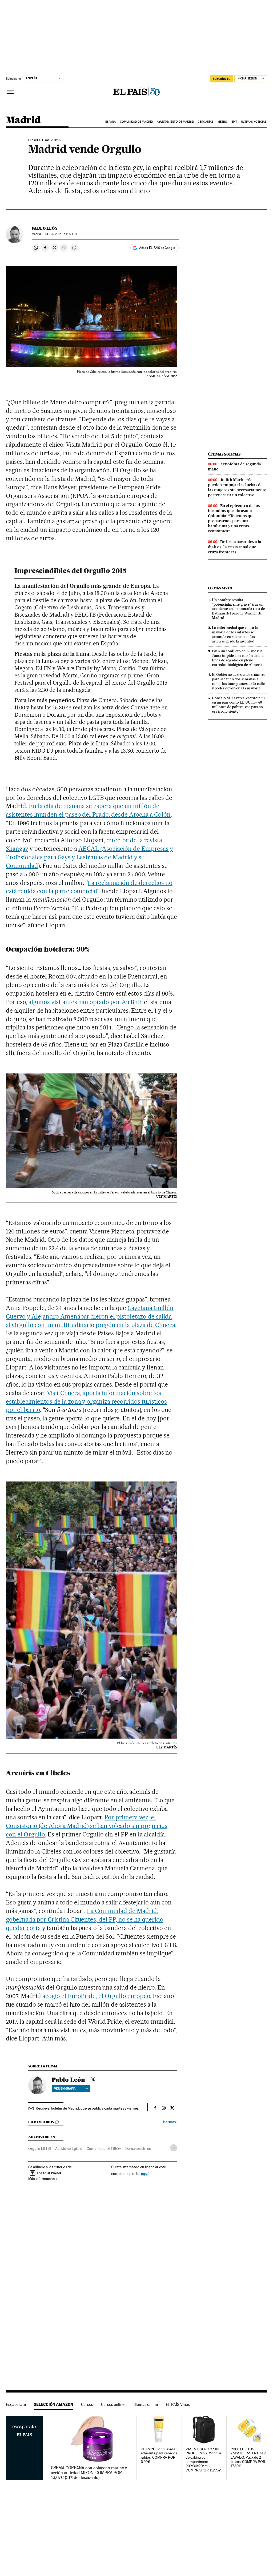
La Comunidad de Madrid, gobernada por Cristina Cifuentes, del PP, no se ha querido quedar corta (85, 1919)
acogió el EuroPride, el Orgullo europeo (96, 1996)
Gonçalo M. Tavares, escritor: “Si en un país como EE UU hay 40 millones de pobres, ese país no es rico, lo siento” (239, 705)
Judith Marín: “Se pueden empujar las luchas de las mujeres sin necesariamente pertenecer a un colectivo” (237, 487)
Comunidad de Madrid (136, 122)
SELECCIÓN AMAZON (53, 2404)
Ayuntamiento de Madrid (175, 122)
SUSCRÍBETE (222, 79)
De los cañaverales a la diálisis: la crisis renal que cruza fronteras (235, 547)
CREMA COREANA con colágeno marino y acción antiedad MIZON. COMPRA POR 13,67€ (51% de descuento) (89, 2473)
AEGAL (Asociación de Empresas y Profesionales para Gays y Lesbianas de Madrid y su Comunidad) (89, 857)
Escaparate (16, 2404)
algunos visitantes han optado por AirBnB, (86, 1002)
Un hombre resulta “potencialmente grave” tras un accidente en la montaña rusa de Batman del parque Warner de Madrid (238, 609)
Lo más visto (220, 588)
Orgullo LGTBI (40, 2148)
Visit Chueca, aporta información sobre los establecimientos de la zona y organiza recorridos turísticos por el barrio (86, 1401)
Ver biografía (65, 2088)
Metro (222, 122)
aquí (145, 2173)
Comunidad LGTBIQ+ (104, 2148)
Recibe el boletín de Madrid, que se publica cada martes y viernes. (87, 2108)
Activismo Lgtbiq (69, 2148)
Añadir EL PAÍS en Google (157, 248)
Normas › (170, 2122)
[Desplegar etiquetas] (174, 2148)
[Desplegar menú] (10, 92)
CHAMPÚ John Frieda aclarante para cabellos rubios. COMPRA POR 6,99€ (159, 2456)
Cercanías (206, 122)
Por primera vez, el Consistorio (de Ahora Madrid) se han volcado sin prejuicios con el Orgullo (87, 1826)
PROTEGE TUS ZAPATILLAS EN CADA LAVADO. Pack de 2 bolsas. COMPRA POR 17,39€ (249, 2458)
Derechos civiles (138, 2148)
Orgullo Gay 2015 (43, 140)
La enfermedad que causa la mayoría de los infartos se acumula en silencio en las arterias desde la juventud (235, 634)
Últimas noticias (254, 122)
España (111, 122)
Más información (42, 2179)
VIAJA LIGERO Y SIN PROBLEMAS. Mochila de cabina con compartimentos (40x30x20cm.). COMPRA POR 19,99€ (203, 2460)
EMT (234, 122)
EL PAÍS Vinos (178, 2404)
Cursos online (113, 2404)
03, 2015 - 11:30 (60, 234)
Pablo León (45, 228)
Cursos (87, 2404)
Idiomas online (145, 2404)
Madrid (23, 120)
